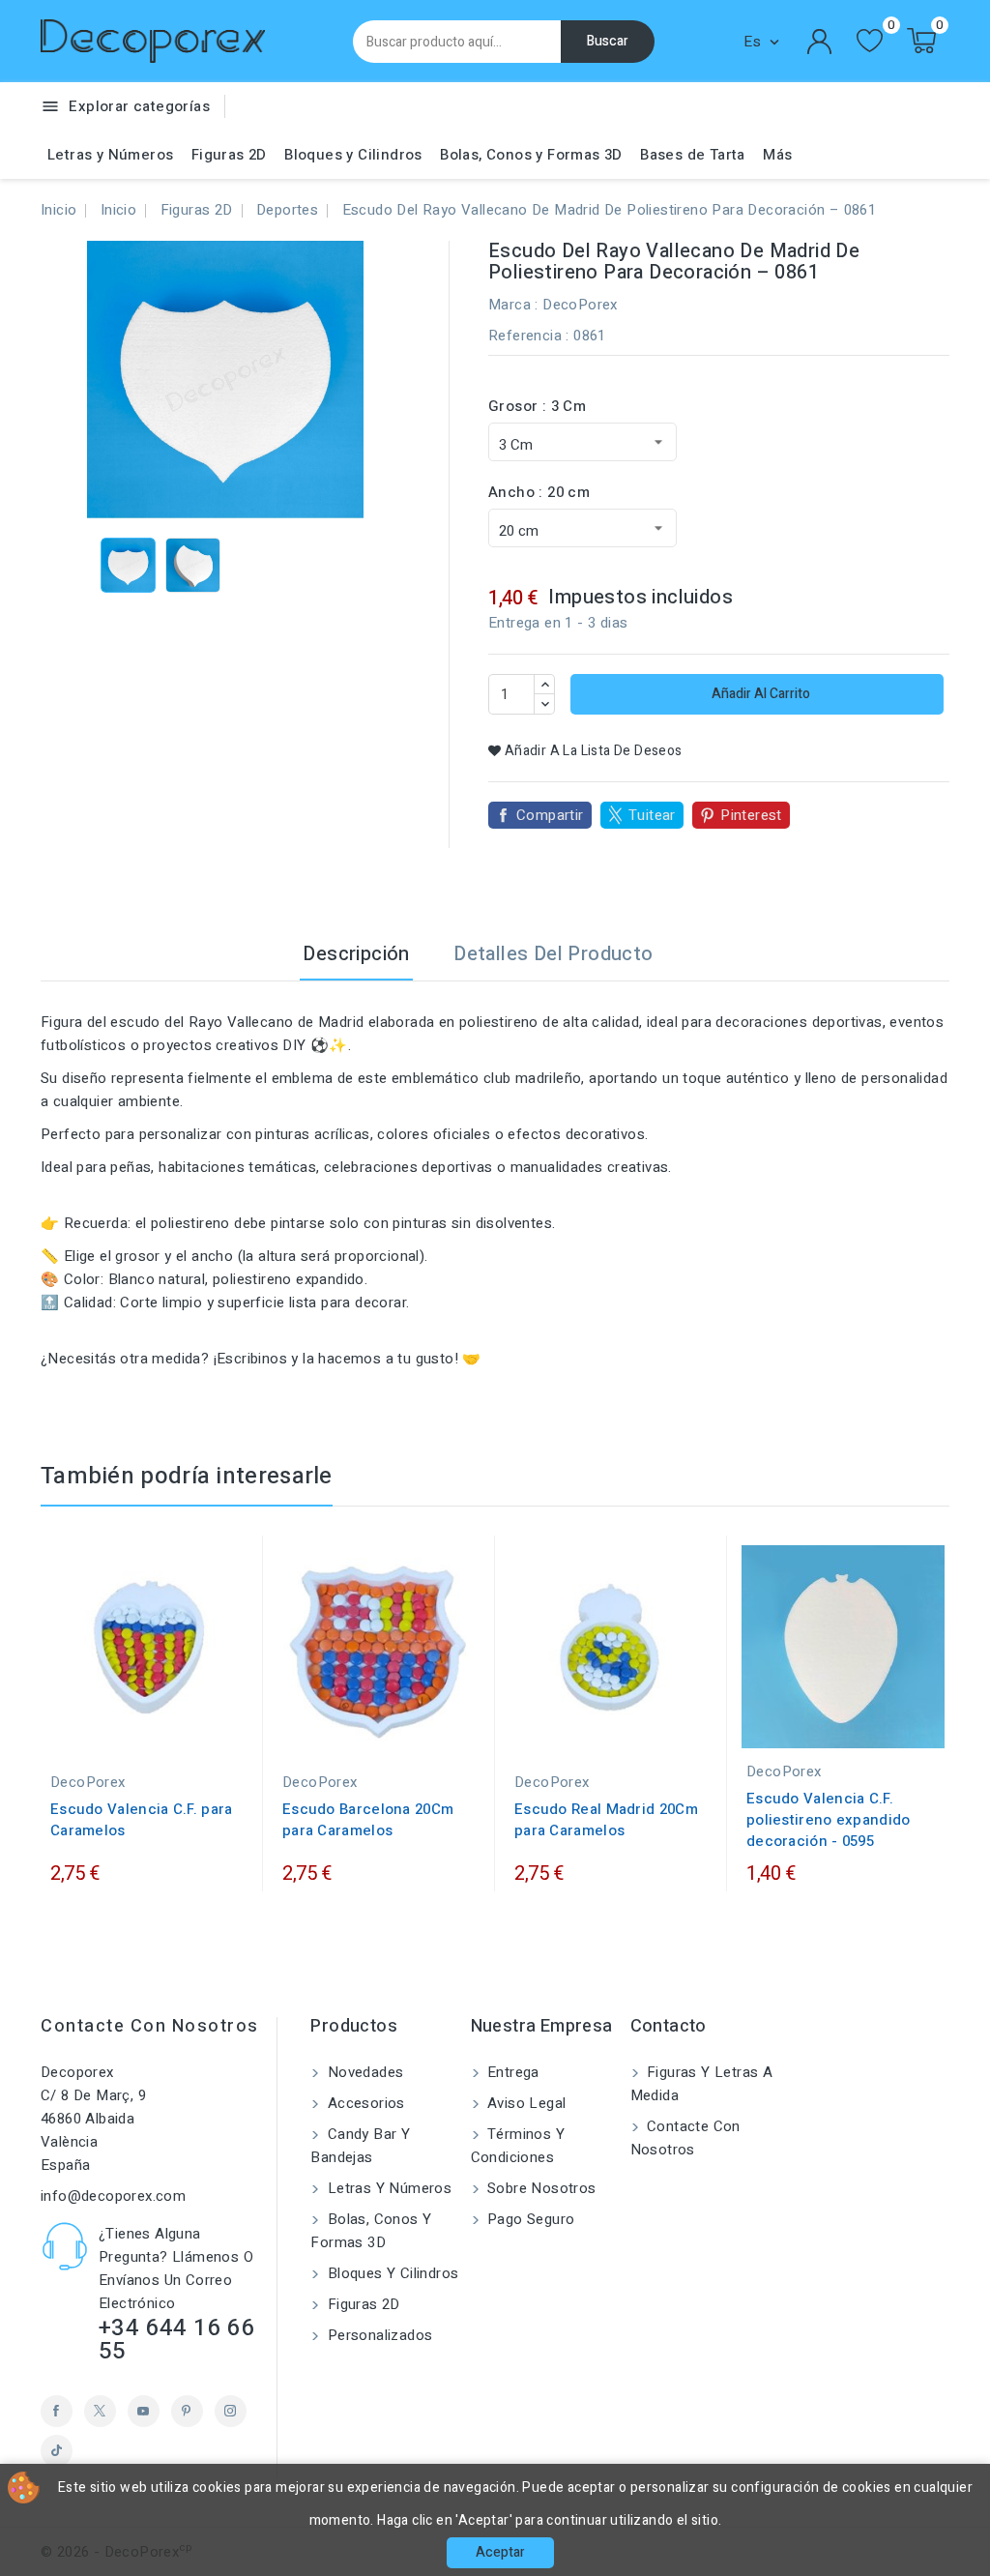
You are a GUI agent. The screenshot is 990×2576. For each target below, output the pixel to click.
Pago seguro (529, 2219)
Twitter (100, 2411)
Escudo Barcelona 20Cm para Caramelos (368, 1820)
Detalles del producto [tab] (553, 954)
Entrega (511, 2072)
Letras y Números (110, 155)
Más (777, 155)
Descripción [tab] (356, 954)
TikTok (57, 2451)
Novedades (363, 2072)
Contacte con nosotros (150, 2026)
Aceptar (500, 2552)
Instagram (231, 2411)
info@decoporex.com (113, 2196)
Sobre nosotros (540, 2188)
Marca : (513, 305)
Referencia (525, 336)
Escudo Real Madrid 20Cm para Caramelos (606, 1820)
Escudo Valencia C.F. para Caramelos (142, 1820)
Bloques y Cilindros (353, 155)
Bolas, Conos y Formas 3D (531, 155)
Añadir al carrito (759, 694)
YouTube (144, 2411)
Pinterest (751, 815)
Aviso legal (525, 2103)
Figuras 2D (229, 155)
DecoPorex (580, 305)
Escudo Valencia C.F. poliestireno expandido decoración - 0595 (829, 1820)
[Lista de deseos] (870, 41)
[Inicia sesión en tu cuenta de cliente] (820, 42)
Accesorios (364, 2103)
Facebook (57, 2411)
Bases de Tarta (693, 155)
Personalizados (378, 2335)
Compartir (550, 815)
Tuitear (652, 815)
